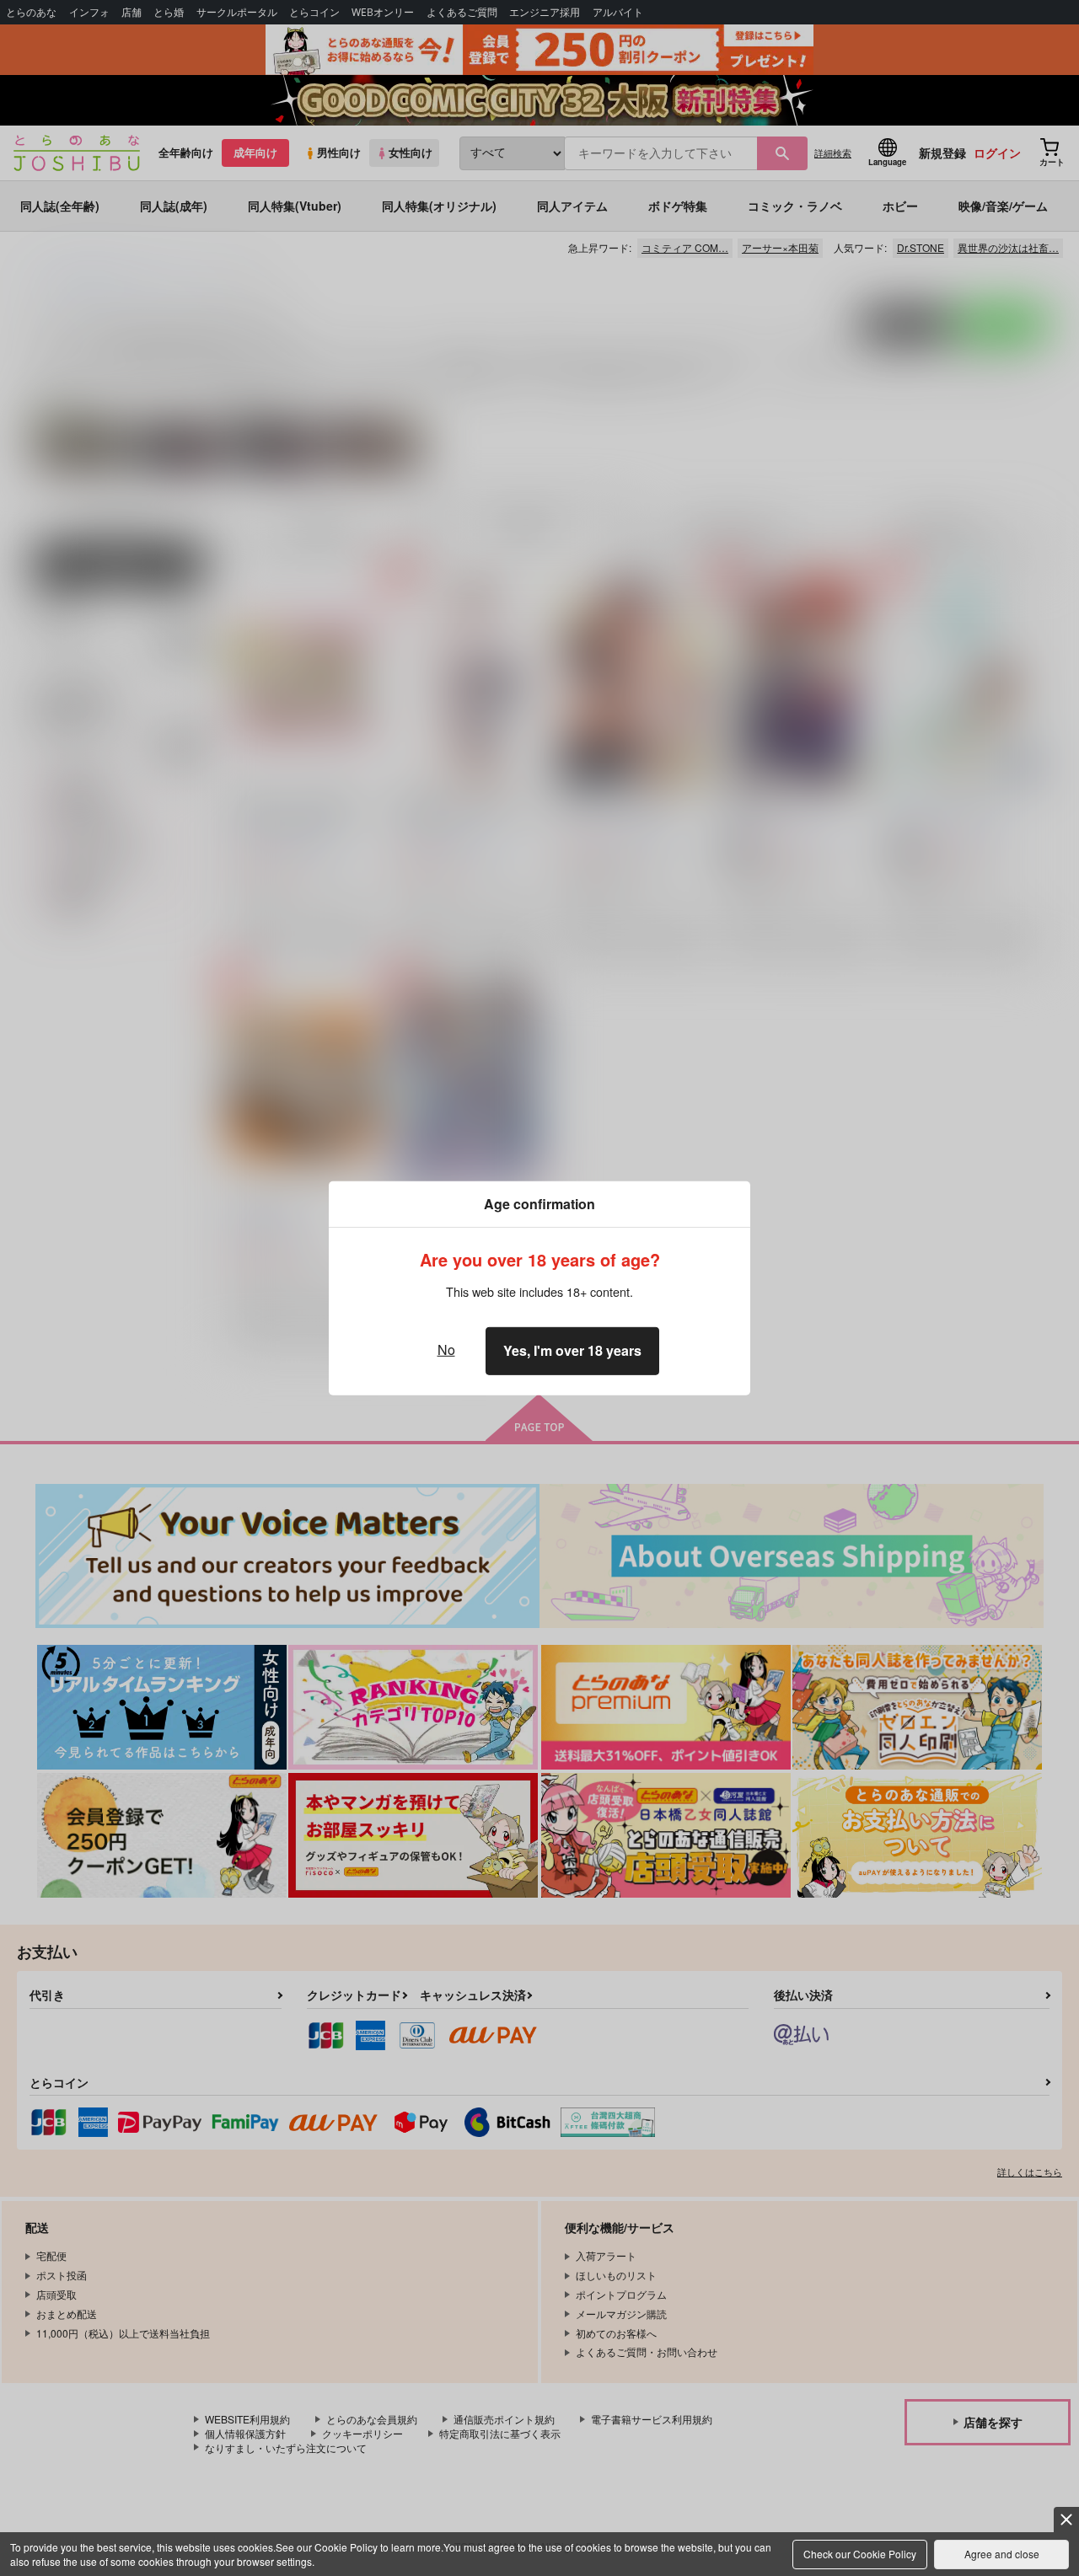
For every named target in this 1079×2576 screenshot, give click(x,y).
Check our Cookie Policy (860, 2554)
